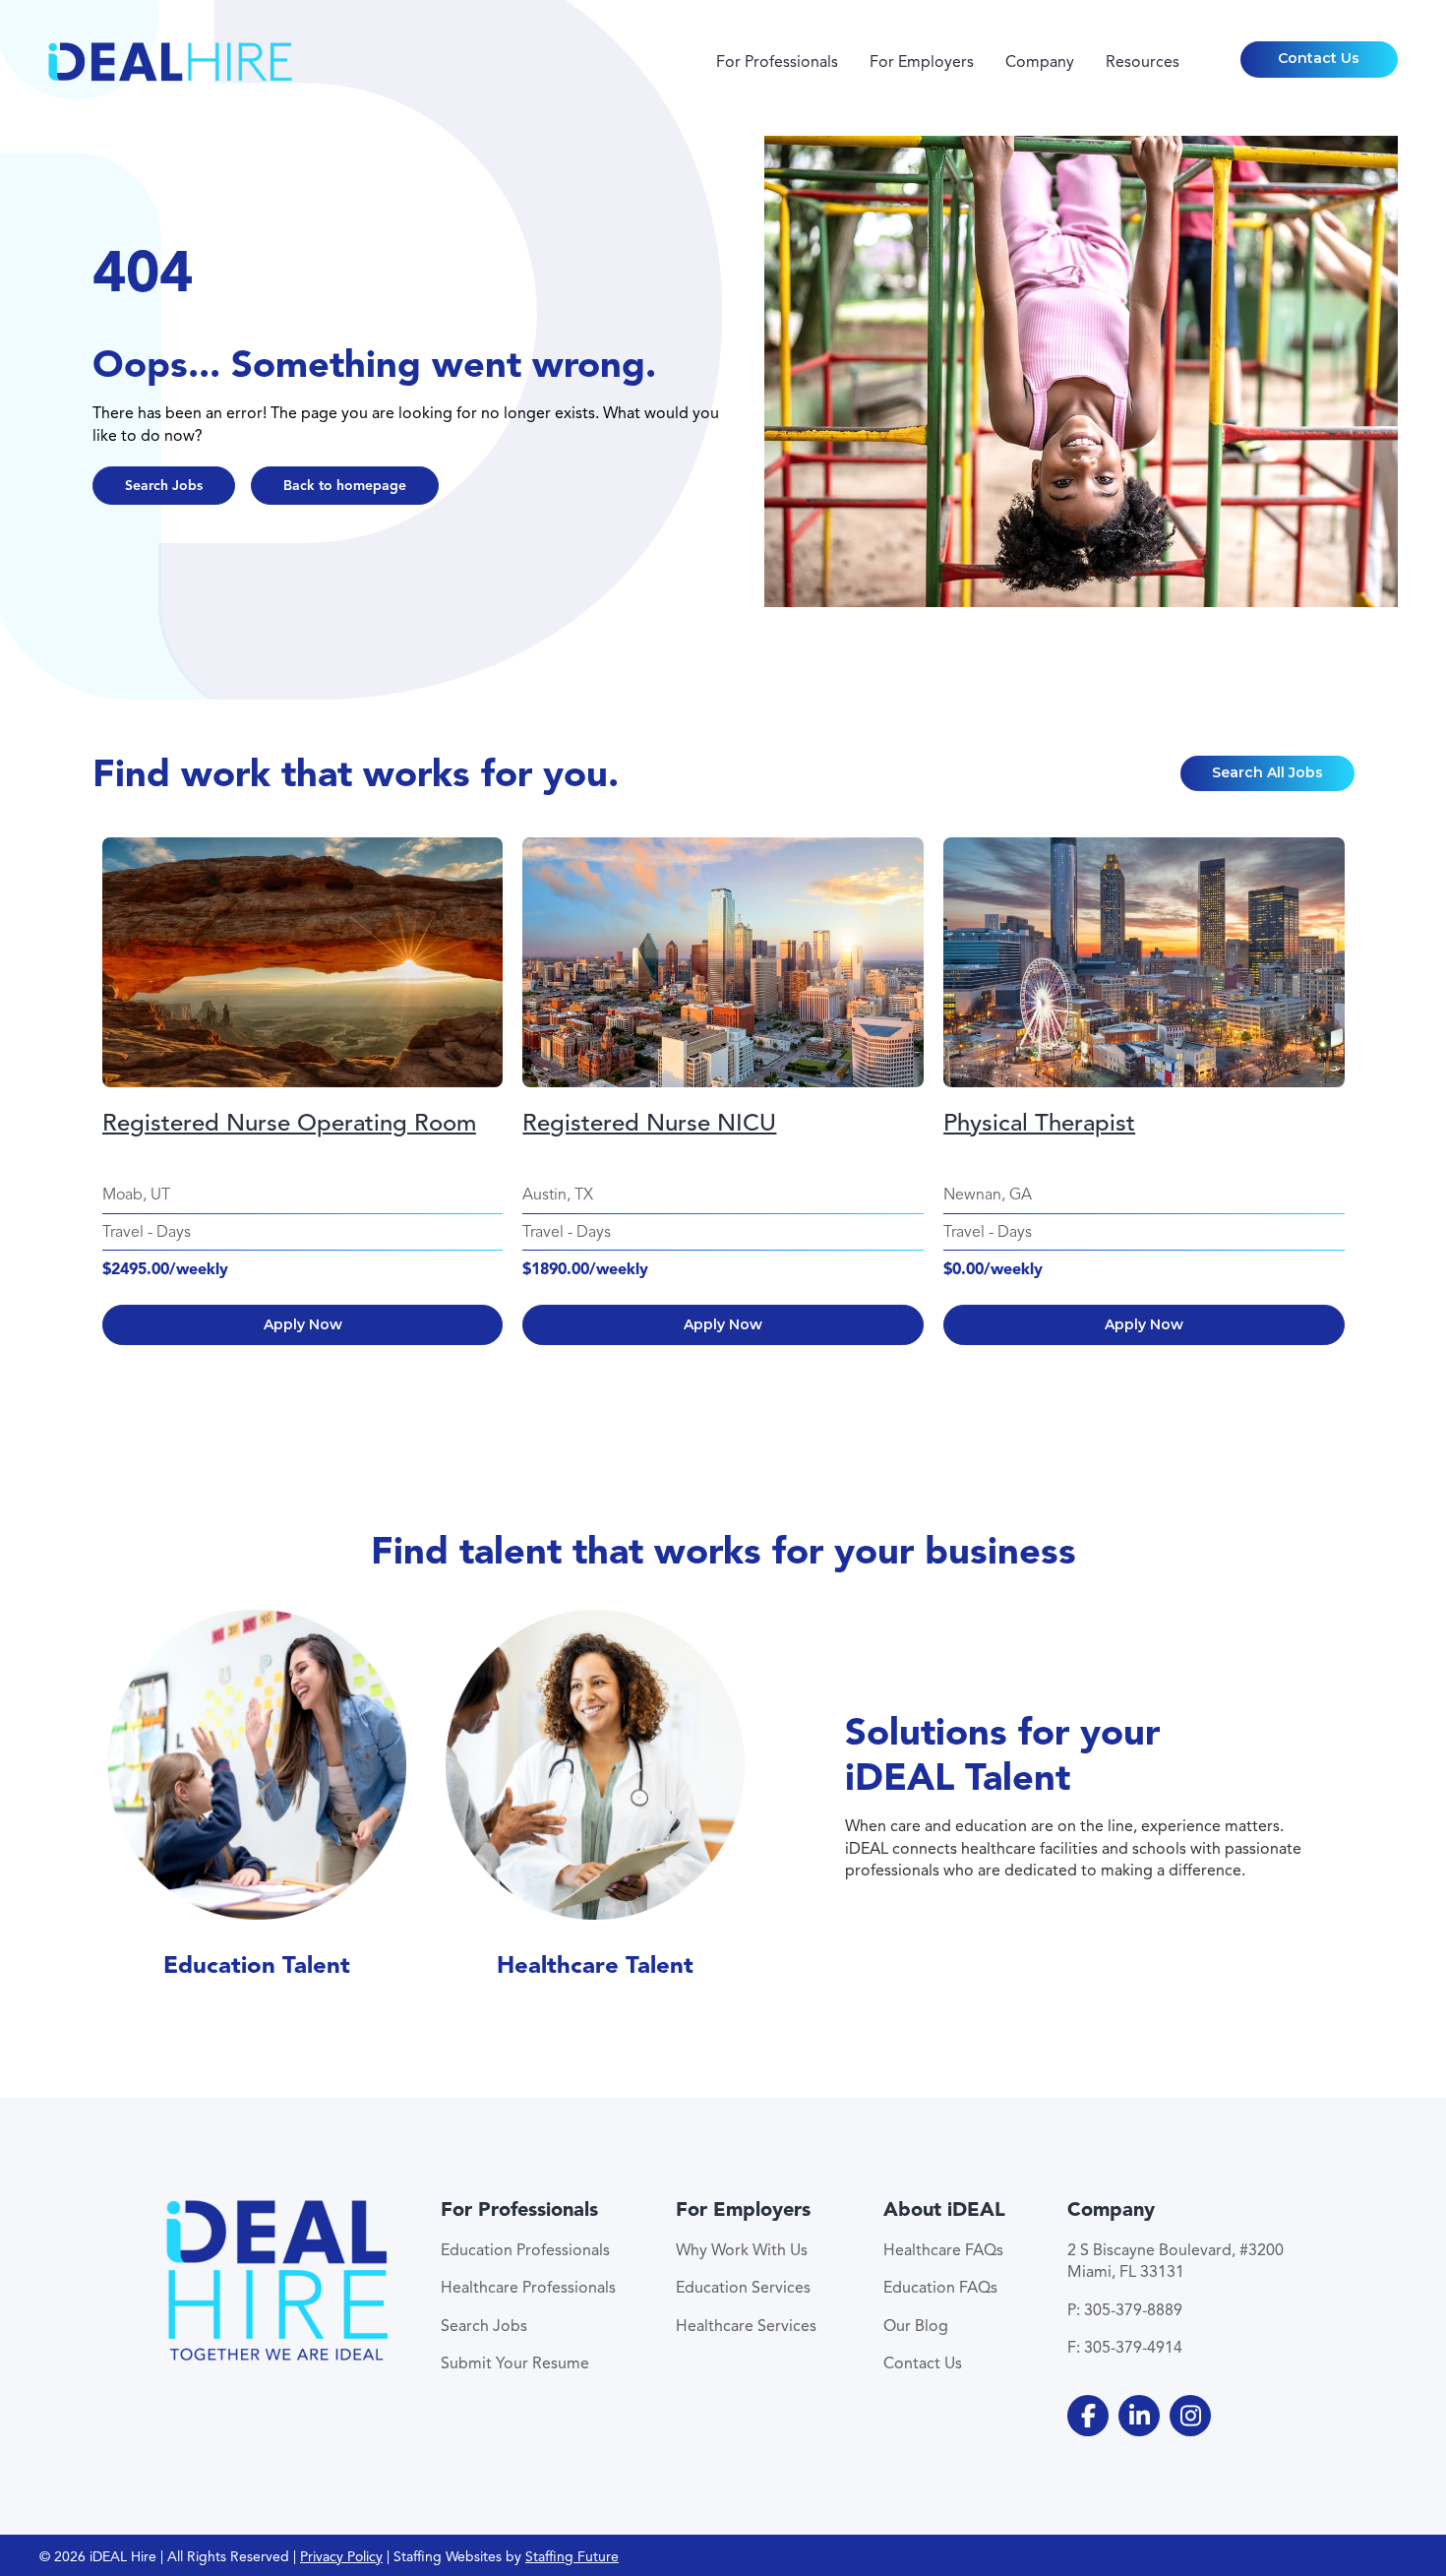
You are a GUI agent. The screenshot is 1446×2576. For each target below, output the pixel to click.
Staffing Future (572, 2557)
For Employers (922, 62)
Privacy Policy (341, 2557)
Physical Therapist (1039, 1123)
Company (1040, 62)
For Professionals (777, 62)
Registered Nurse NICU (649, 1123)
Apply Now (303, 1324)
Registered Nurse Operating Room (289, 1123)
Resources (1143, 62)
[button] (1319, 59)
